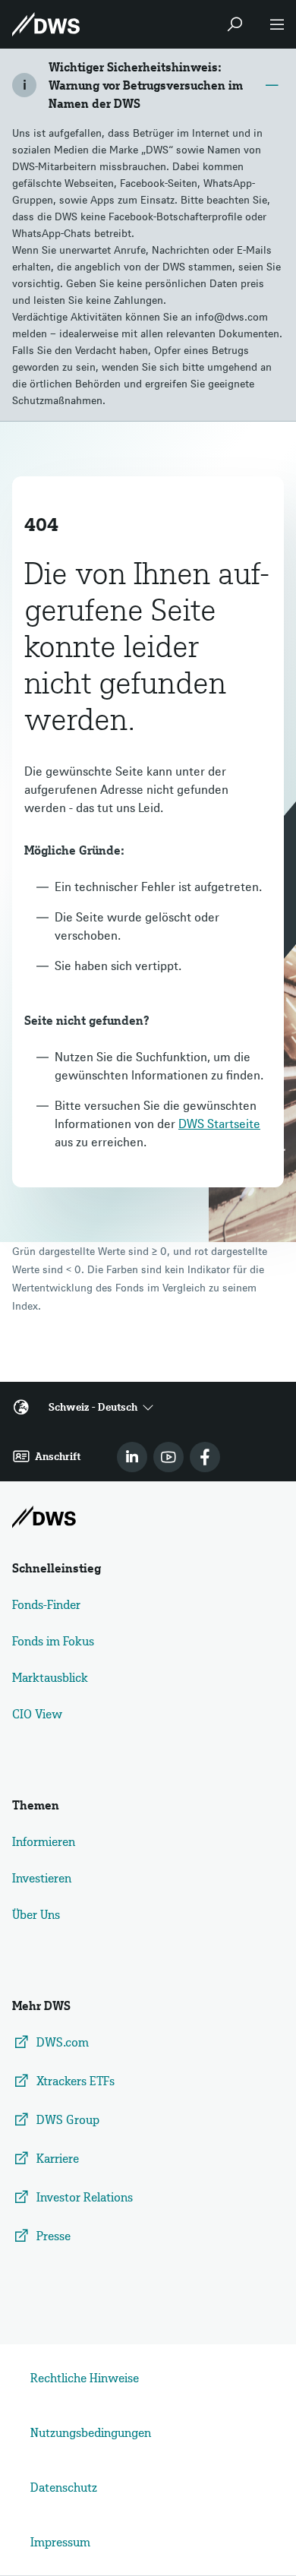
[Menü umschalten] (277, 24)
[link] (132, 1457)
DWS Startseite (219, 1124)
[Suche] (235, 24)
